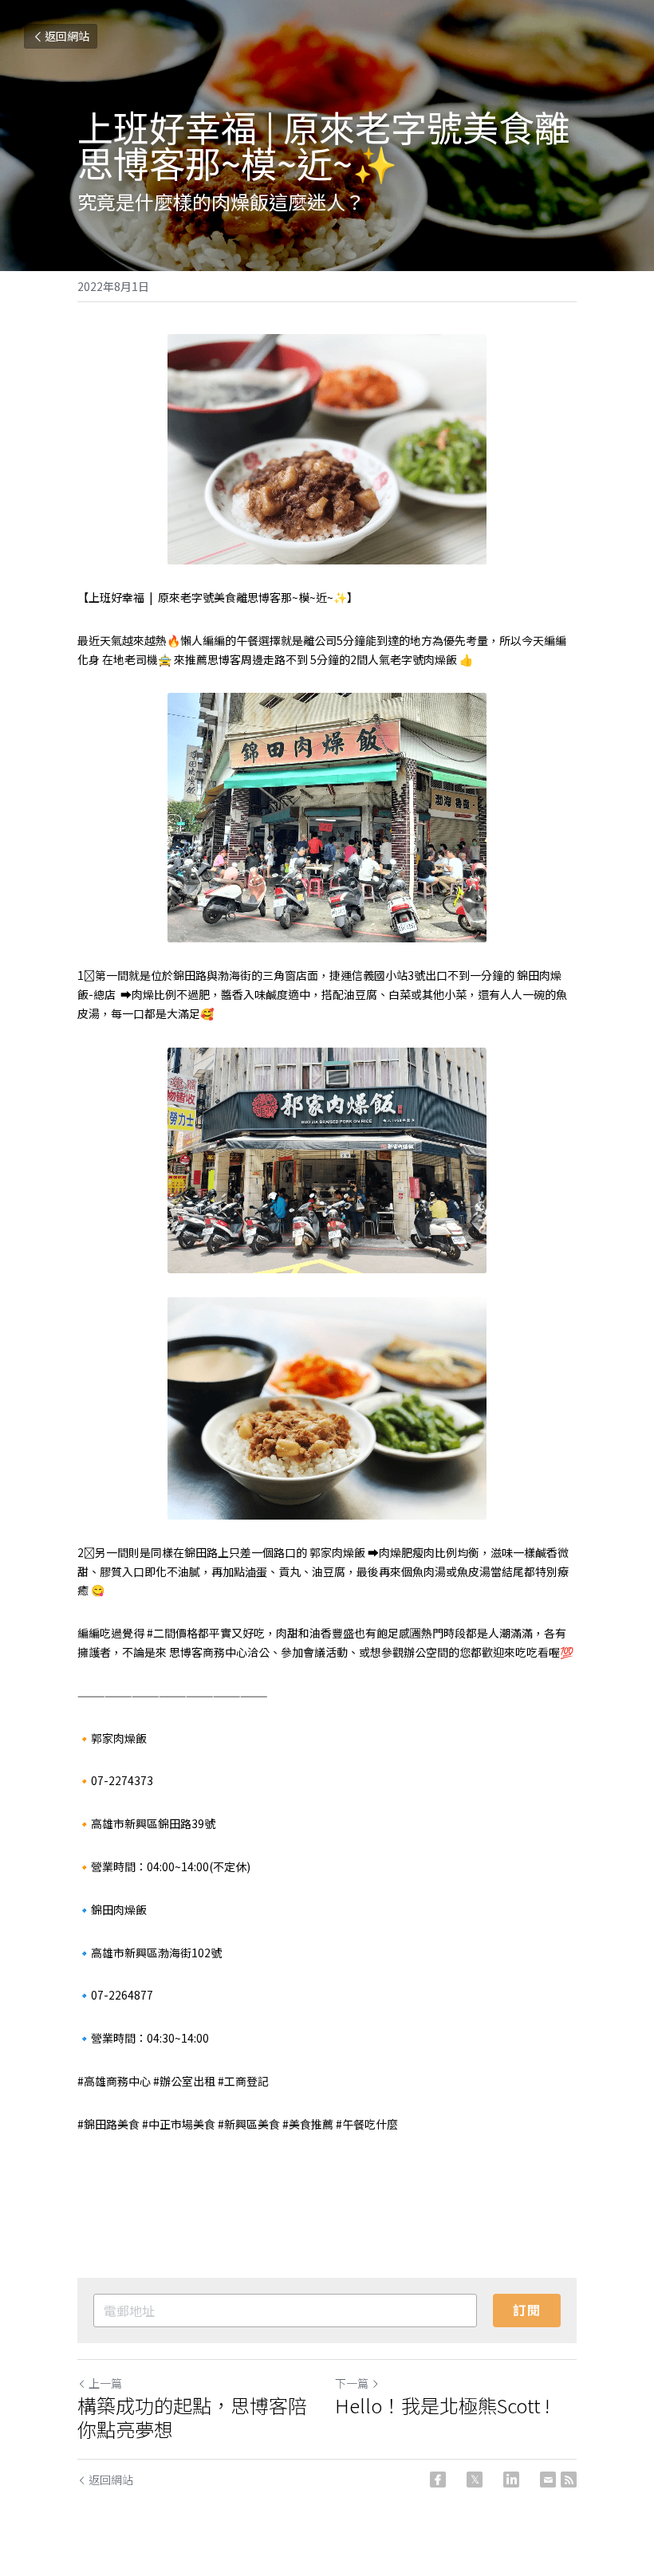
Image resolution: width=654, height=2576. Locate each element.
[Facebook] (438, 2480)
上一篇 (105, 2383)
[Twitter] (475, 2480)
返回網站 (67, 36)
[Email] (548, 2480)
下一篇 (352, 2383)
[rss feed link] (569, 2480)
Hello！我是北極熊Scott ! (442, 2405)
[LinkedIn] (511, 2480)
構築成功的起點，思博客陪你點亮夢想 (192, 2417)
